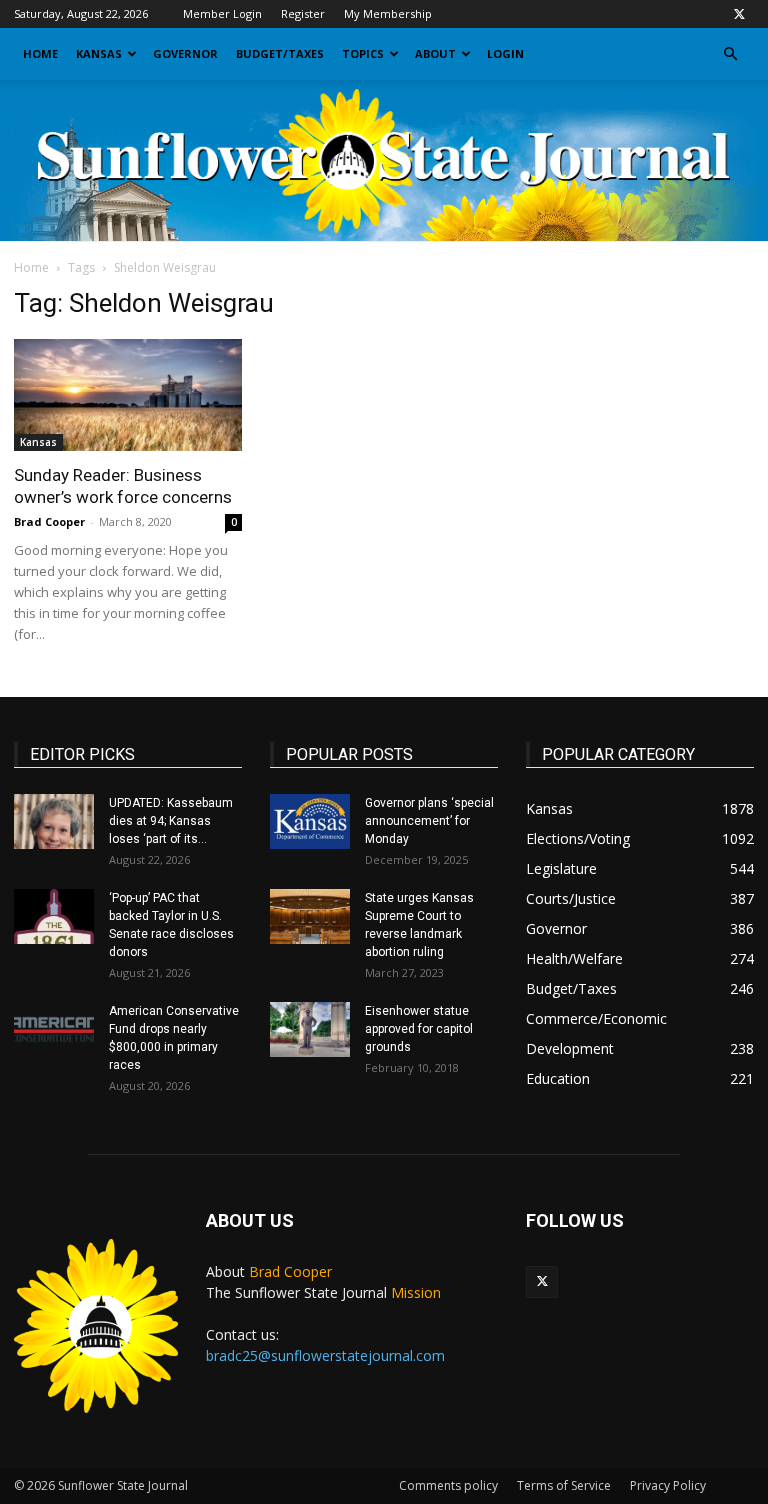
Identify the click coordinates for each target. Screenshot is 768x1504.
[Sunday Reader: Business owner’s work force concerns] (128, 395)
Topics (363, 53)
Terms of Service (564, 1485)
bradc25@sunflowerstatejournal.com (325, 1355)
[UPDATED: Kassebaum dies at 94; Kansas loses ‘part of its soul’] (54, 821)
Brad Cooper (49, 521)
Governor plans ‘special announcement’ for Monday (429, 821)
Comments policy (448, 1485)
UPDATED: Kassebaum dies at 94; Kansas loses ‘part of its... (171, 821)
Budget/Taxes (280, 53)
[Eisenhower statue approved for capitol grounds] (310, 1029)
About (435, 53)
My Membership (388, 13)
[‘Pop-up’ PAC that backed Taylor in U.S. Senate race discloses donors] (54, 916)
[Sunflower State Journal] (384, 161)
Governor (185, 53)
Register (303, 13)
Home (40, 53)
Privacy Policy (668, 1485)
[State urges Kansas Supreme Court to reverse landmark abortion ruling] (310, 916)
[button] (730, 54)
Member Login (222, 13)
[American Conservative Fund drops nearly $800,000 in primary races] (54, 1029)
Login (505, 53)
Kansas (99, 53)
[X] (739, 14)
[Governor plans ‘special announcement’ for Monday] (310, 821)
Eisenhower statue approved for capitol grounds (419, 1029)
